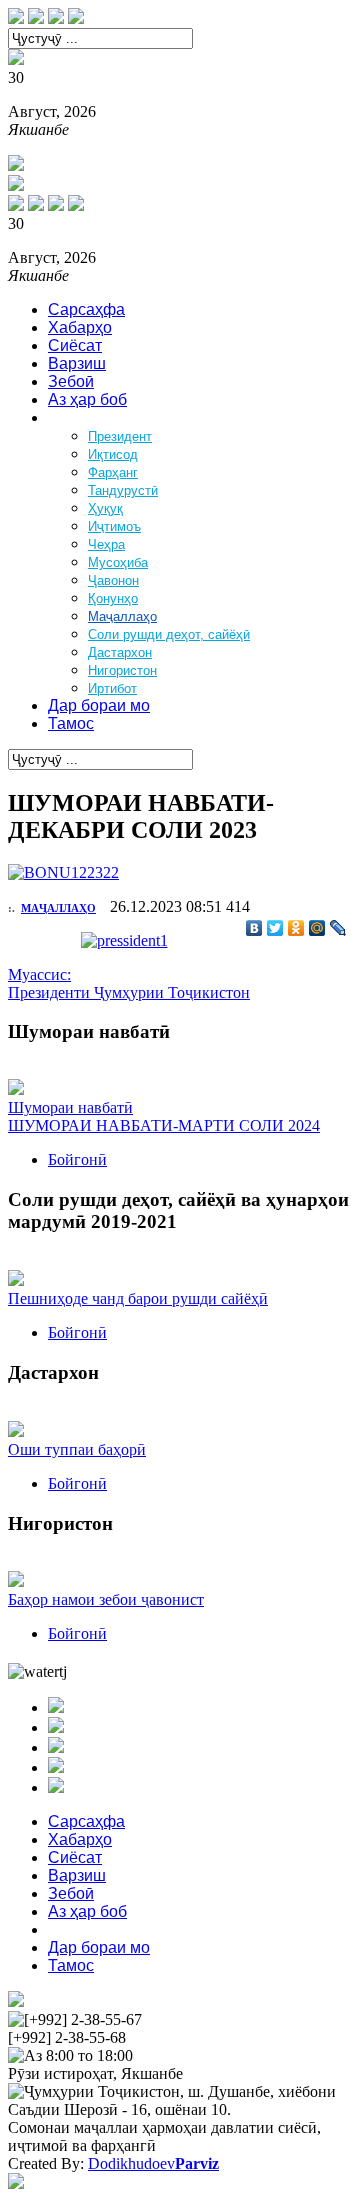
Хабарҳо (80, 327)
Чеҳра (106, 544)
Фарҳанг (113, 472)
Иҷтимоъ (114, 526)
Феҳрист (79, 417)
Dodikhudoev (153, 2163)
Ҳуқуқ (105, 508)
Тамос (71, 723)
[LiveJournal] (338, 928)
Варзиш (77, 363)
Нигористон (122, 670)
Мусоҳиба (118, 562)
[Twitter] (275, 928)
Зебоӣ (71, 381)
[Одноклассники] (296, 928)
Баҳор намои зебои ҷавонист (106, 1599)
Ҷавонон (113, 580)
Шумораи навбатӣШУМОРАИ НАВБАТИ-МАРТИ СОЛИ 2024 (164, 1116)
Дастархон (120, 652)
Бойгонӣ (77, 1159)
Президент (120, 436)
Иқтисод (113, 454)
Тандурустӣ (123, 490)
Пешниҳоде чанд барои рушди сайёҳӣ (138, 1298)
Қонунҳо (113, 598)
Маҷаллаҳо (122, 616)
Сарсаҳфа (86, 309)
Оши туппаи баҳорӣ (77, 1449)
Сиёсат (75, 345)
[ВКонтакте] (254, 928)
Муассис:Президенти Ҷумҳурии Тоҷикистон (129, 983)
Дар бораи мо (99, 705)
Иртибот (112, 688)
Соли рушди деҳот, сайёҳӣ (169, 634)
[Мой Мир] (317, 928)
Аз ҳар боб (87, 399)
